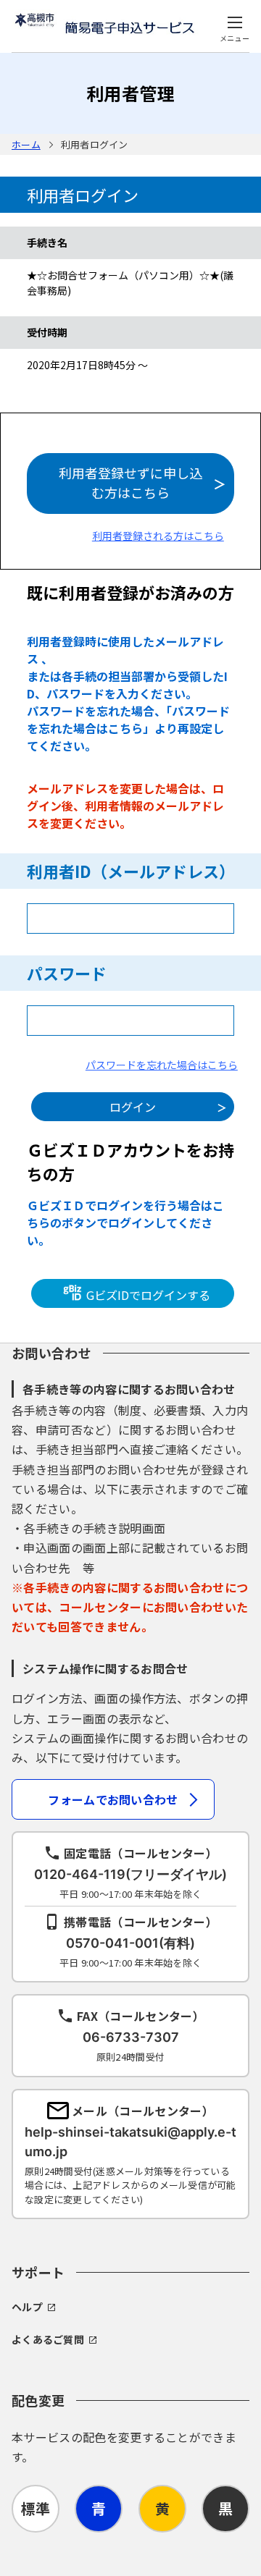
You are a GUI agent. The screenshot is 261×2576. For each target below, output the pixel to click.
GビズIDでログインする (147, 1295)
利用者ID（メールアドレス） (131, 871)
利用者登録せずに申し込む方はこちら (130, 482)
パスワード (67, 973)
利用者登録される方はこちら (158, 536)
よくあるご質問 (48, 2339)
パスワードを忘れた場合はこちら (162, 1065)
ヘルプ (27, 2307)
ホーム (26, 144)
